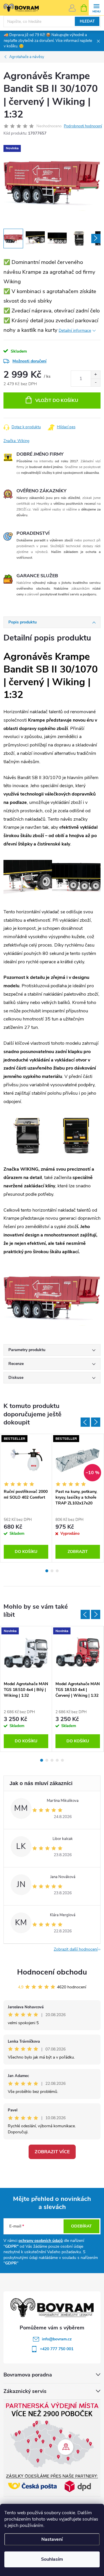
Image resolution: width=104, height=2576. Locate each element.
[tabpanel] (26, 1498)
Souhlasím (52, 2559)
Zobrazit (78, 1552)
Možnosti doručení (29, 361)
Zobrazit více (52, 2152)
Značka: (16, 441)
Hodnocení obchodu (52, 1972)
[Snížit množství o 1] (95, 382)
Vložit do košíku (57, 401)
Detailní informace (75, 330)
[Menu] (96, 8)
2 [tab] (52, 1571)
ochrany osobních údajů (41, 2241)
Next (96, 1422)
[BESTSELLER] (26, 1460)
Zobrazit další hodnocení (76, 1949)
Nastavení (52, 2539)
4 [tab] (57, 1760)
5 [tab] (62, 1760)
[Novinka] (26, 1652)
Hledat (87, 21)
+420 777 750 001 (57, 2349)
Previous (85, 1422)
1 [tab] (47, 1571)
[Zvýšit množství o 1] (95, 375)
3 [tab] (57, 1571)
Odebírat (81, 2226)
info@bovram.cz (57, 2339)
